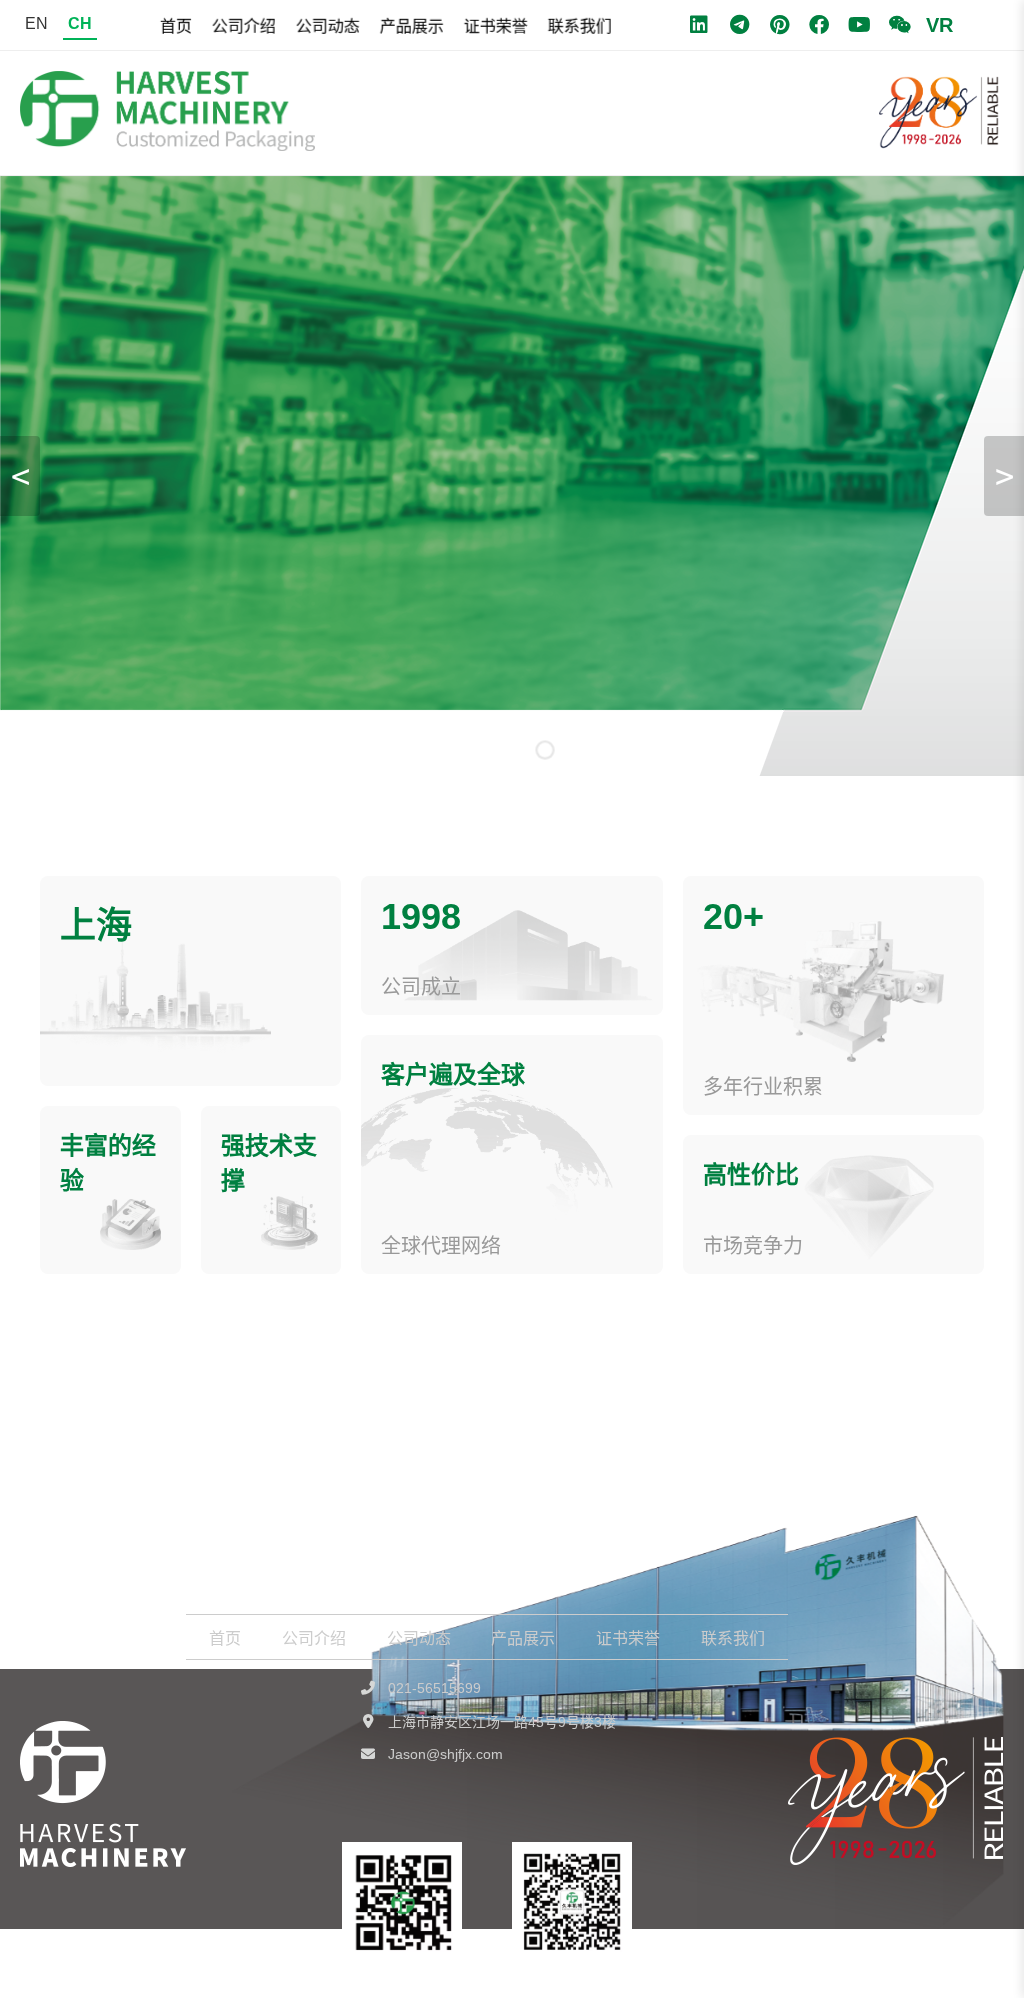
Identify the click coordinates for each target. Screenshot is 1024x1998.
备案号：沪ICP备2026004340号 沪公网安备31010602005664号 (487, 1989)
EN (36, 23)
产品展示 (411, 26)
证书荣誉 (495, 26)
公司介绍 (243, 26)
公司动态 (327, 26)
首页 (175, 26)
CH (80, 23)
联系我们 (579, 26)
